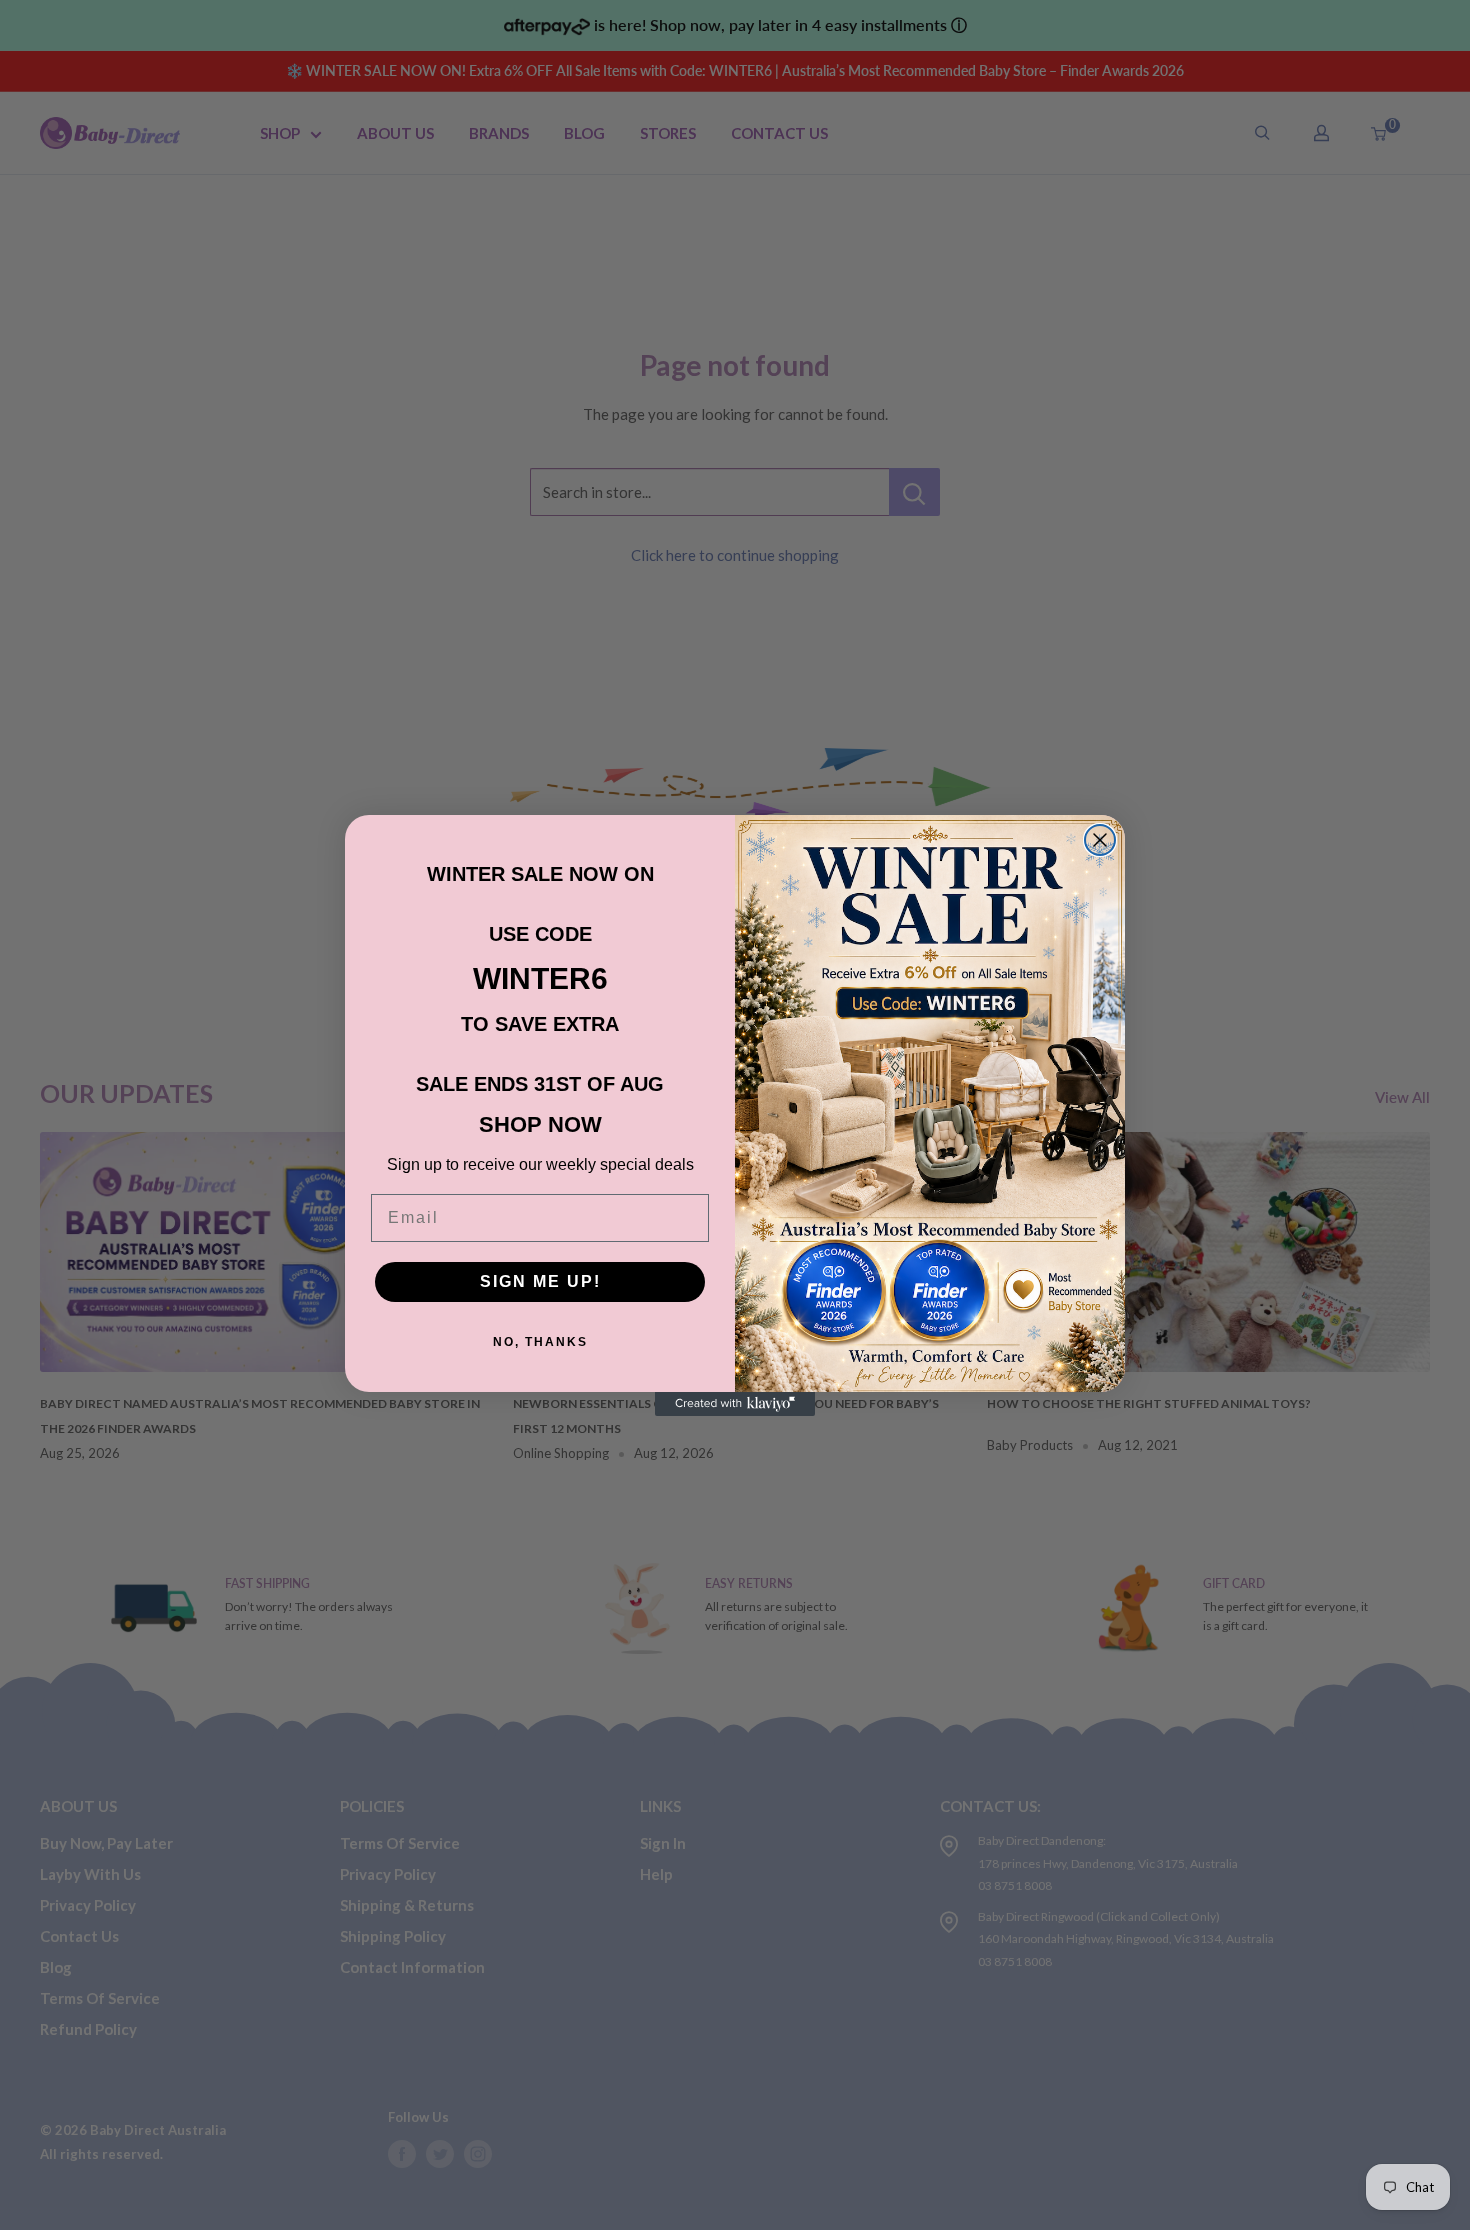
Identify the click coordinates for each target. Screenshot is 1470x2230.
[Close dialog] (1100, 840)
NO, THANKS (540, 1342)
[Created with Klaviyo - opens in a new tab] (735, 1404)
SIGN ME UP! (540, 1281)
